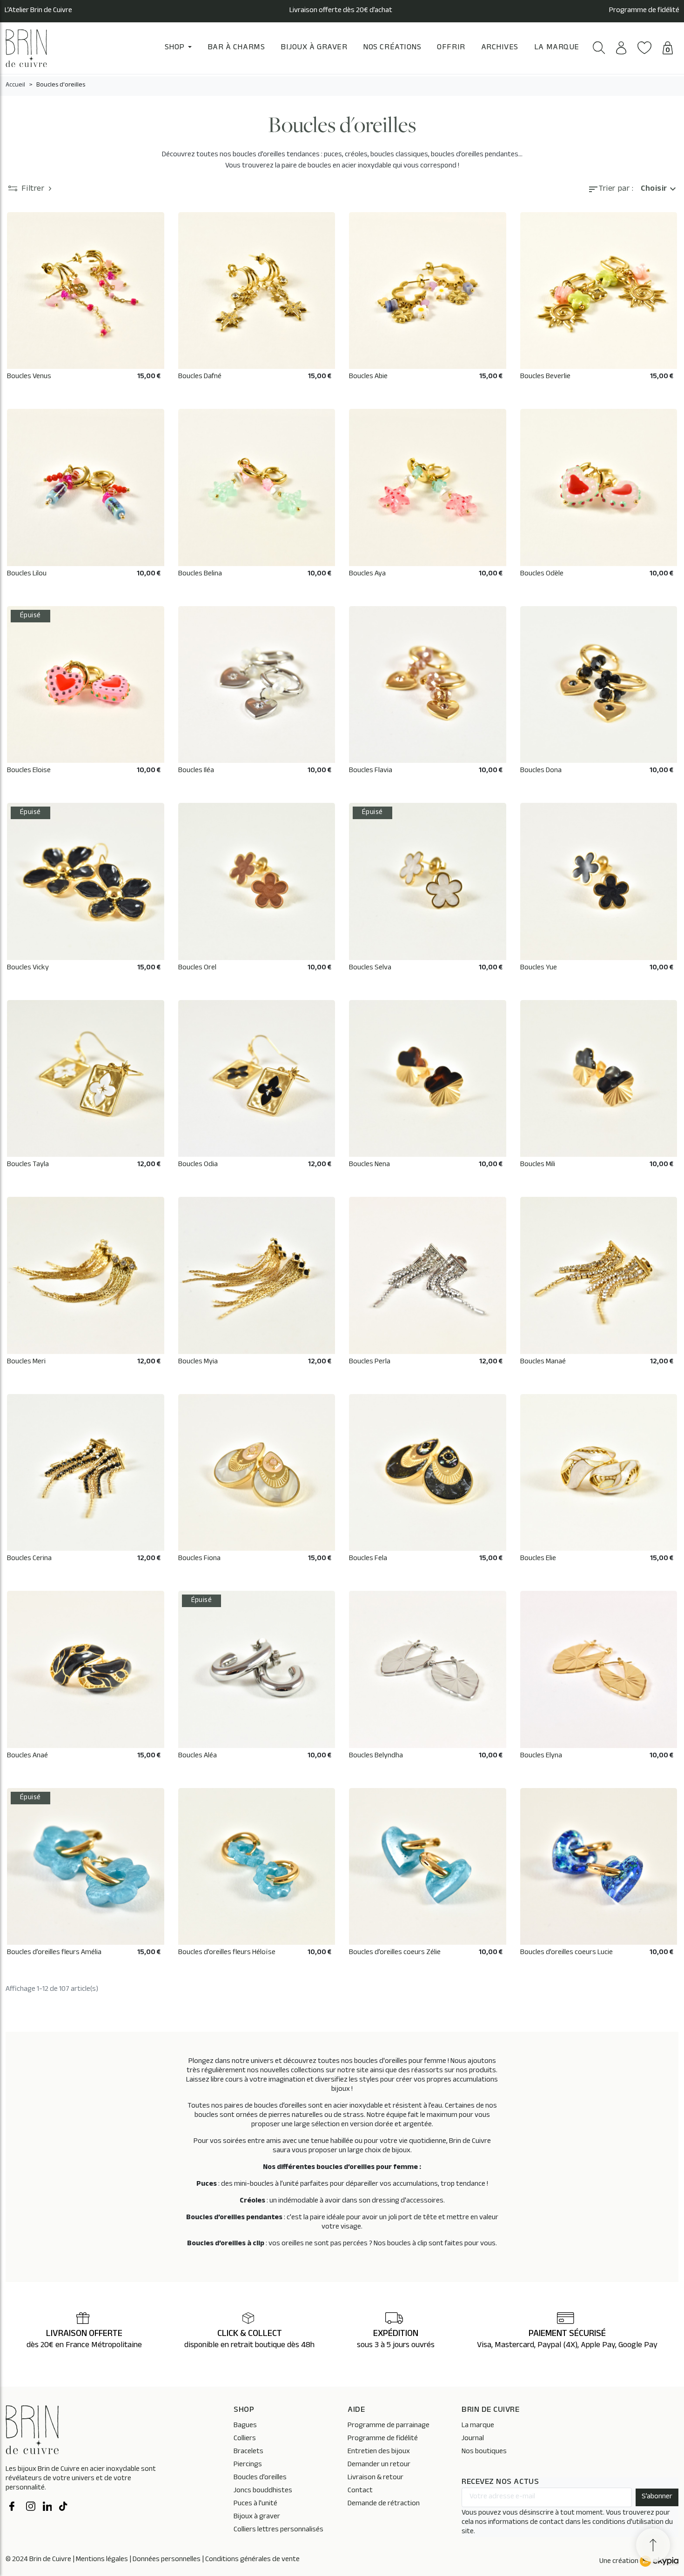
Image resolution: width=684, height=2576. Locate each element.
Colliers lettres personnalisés (278, 2530)
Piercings (248, 2465)
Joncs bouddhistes (263, 2491)
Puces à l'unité (255, 2504)
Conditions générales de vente (252, 2560)
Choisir (660, 190)
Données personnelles (167, 2560)
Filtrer (33, 190)
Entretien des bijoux (379, 2452)
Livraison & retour (376, 2478)
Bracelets (248, 2452)
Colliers (245, 2439)
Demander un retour (379, 2465)
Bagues (245, 2426)
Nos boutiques (484, 2452)
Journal (473, 2439)
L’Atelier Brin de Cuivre (38, 11)
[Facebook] (14, 2508)
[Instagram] (31, 2508)
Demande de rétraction (384, 2504)
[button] (599, 48)
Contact (360, 2491)
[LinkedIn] (47, 2508)
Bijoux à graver (257, 2517)
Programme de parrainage (389, 2426)
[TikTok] (64, 2508)
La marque (478, 2426)
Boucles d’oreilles (260, 2478)
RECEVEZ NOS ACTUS (500, 2483)
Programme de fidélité (644, 11)
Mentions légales (102, 2560)
